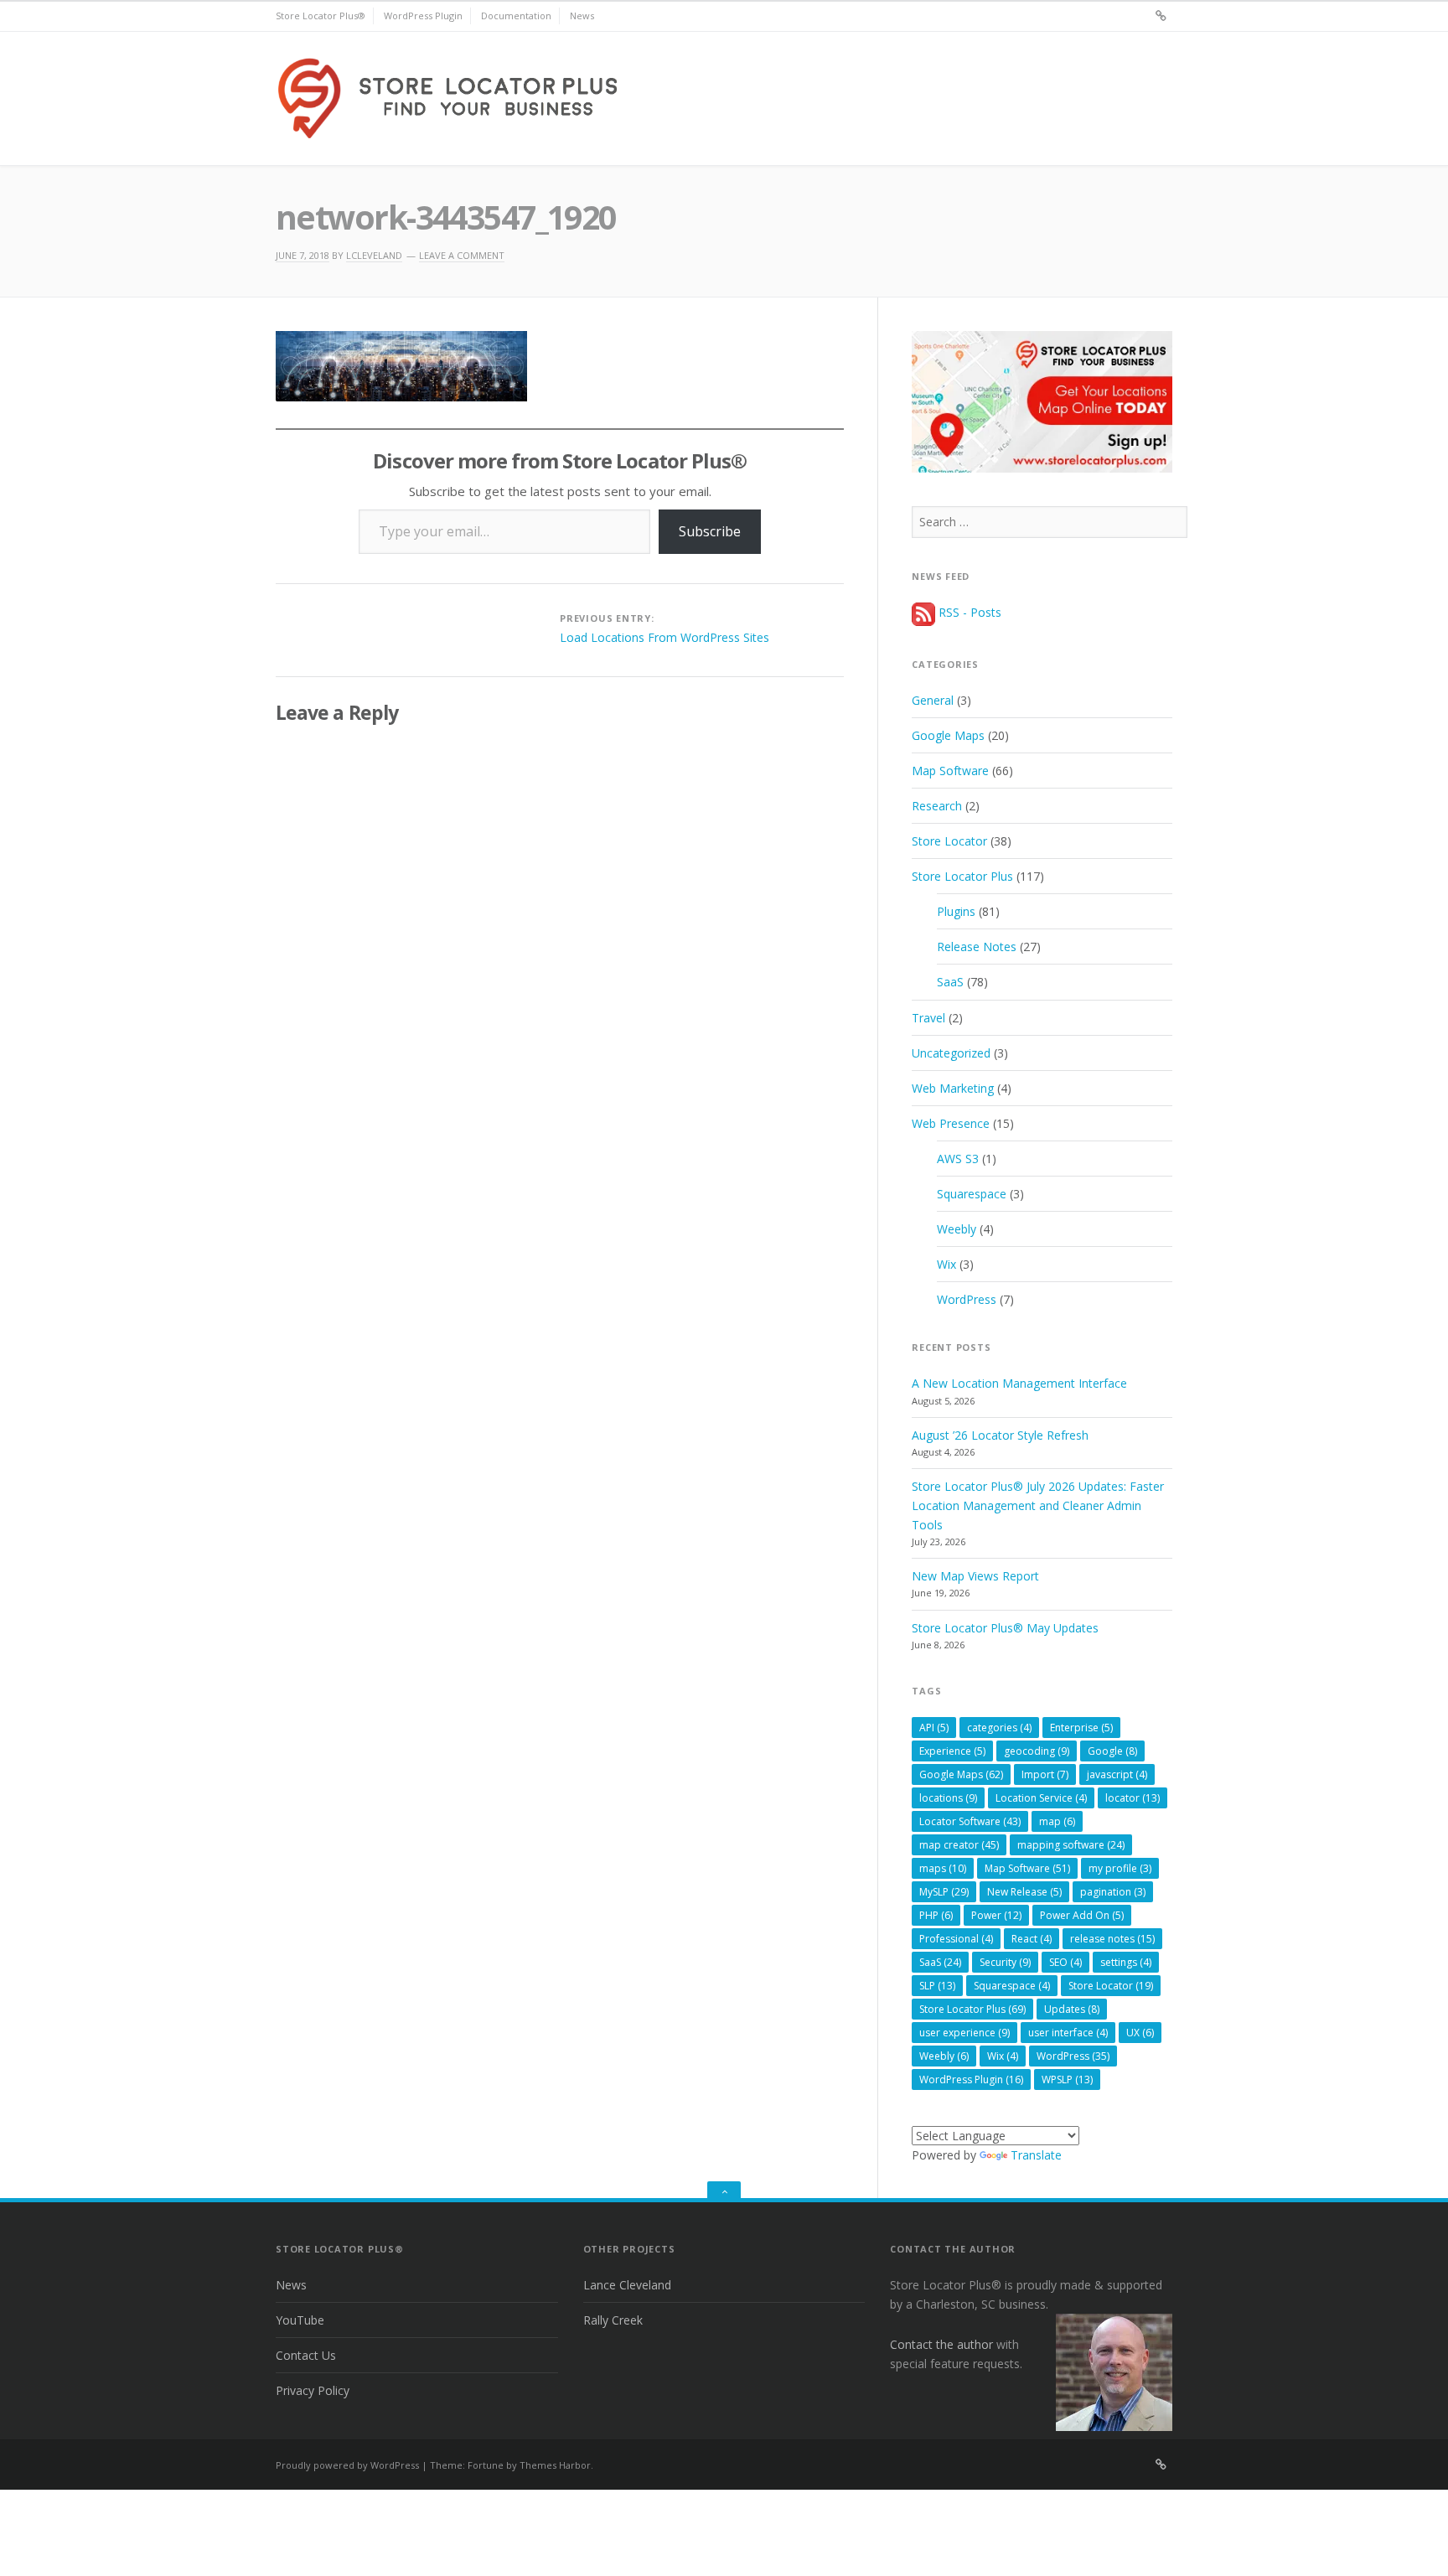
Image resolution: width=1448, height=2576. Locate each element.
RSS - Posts (968, 612)
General (933, 700)
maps (943, 1868)
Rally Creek (613, 2320)
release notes (1112, 1939)
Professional (956, 1939)
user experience (964, 2033)
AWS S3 (958, 1159)
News (582, 16)
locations (948, 1798)
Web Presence (951, 1123)
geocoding (1037, 1751)
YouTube (300, 2320)
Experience (952, 1751)
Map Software (950, 771)
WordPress (967, 1299)
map (1057, 1821)
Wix (946, 1264)
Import (1045, 1774)
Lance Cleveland (627, 2285)
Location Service (1041, 1798)
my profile (1120, 1868)
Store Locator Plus (962, 876)
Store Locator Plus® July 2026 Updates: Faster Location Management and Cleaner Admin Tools (1038, 1505)
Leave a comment (462, 255)
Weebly (957, 1229)
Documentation (516, 16)
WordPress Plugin (423, 16)
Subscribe (710, 531)
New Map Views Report (975, 1576)
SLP (937, 1986)
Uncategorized (951, 1053)
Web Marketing (953, 1088)
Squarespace (972, 1194)
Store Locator (949, 841)
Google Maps (948, 735)
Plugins (956, 911)
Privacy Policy (313, 2390)
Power (996, 1915)
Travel (928, 1018)
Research (937, 806)
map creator (959, 1845)
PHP (936, 1915)
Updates (1072, 2009)
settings (1126, 1962)
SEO (1065, 1962)
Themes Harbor (555, 2465)
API (934, 1728)
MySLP (944, 1892)
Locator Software (970, 1821)
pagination (1113, 1892)
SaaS (950, 982)
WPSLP (1067, 2079)
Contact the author (941, 2344)
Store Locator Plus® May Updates (1005, 1628)
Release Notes (977, 947)
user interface (1068, 2033)
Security (1005, 1962)
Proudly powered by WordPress (347, 2465)
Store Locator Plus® (321, 16)
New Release (1024, 1892)
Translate (1036, 2155)
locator (1133, 1798)
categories (999, 1728)
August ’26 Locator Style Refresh (1000, 1435)
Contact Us (306, 2355)
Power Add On (1082, 1915)
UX (1140, 2033)
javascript (1117, 1774)
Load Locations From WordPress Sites (665, 637)
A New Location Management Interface (1019, 1383)
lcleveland (374, 255)
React (1032, 1939)
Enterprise (1081, 1728)
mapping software (1071, 1845)
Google (1112, 1751)
